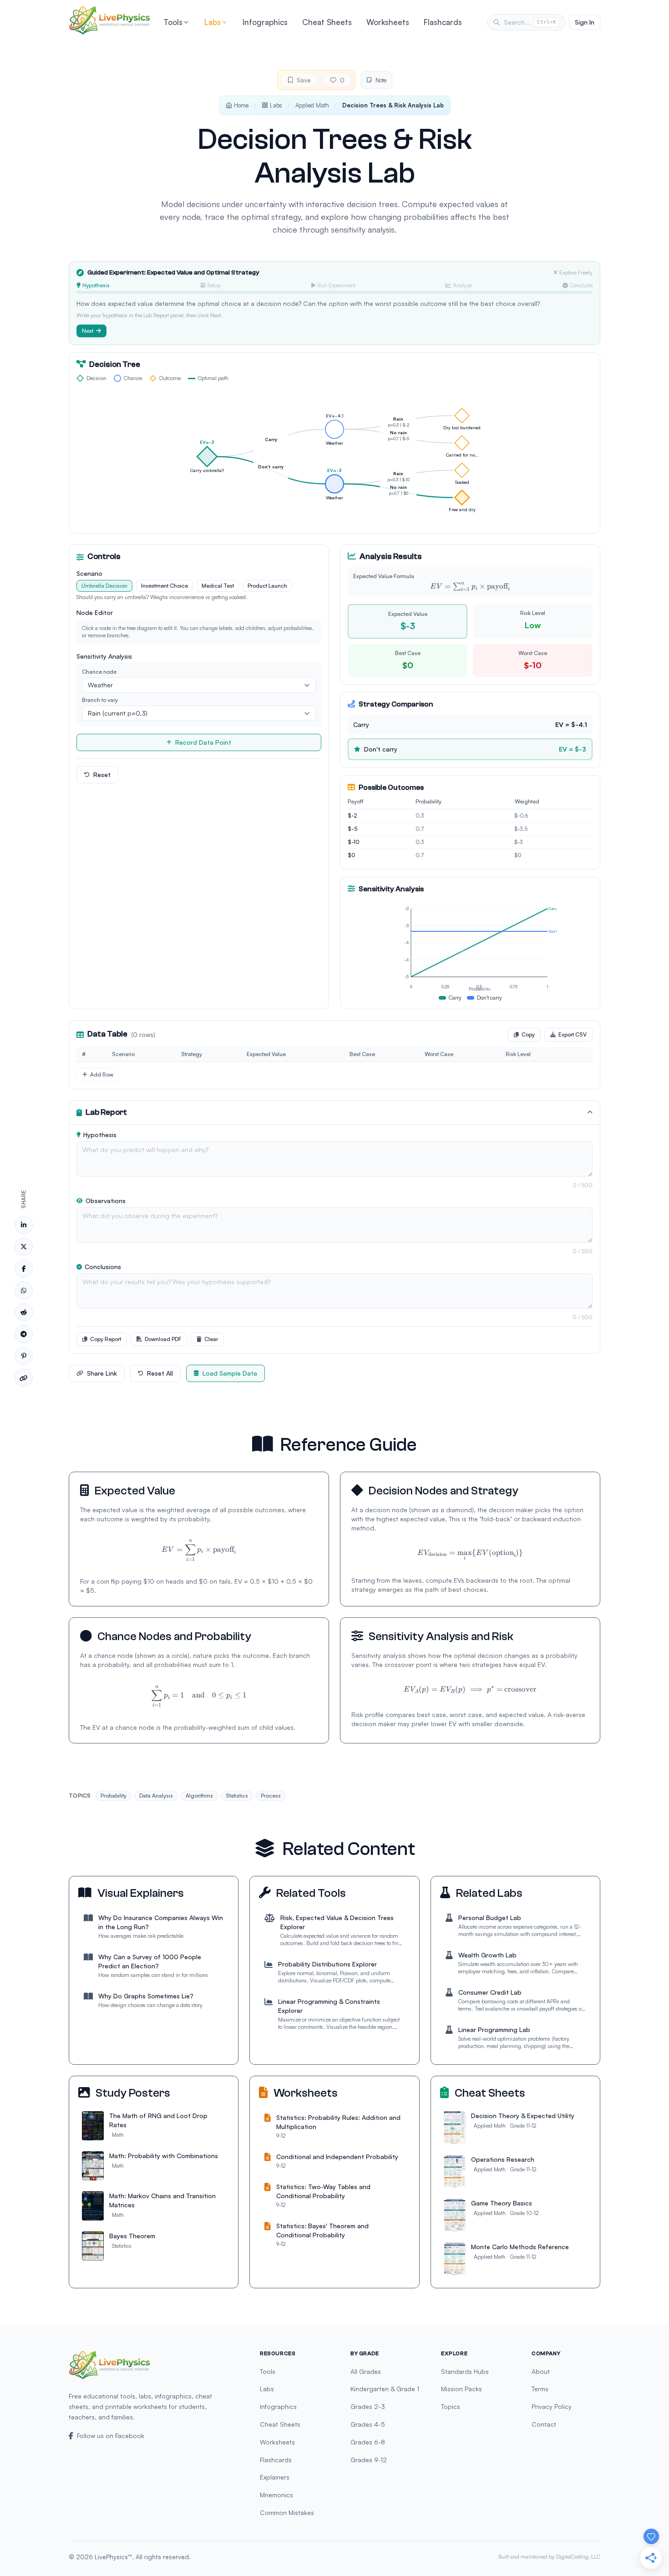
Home (241, 105)
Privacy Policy (552, 2406)
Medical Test (218, 586)
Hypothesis (100, 1135)
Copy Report (106, 1339)
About (541, 2371)
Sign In (585, 22)
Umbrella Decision (104, 586)
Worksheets (388, 22)
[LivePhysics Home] (110, 20)
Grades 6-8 (368, 2442)
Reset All (160, 1373)
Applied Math (312, 105)
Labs (213, 22)
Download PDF (163, 1339)
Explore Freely (576, 272)
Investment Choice (165, 586)
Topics (451, 2406)
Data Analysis (156, 1796)
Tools (173, 22)
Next (88, 331)
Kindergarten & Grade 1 (385, 2389)
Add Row (102, 1075)
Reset (102, 775)
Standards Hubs (465, 2371)
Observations (106, 1201)
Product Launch (267, 586)
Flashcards (443, 22)
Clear (211, 1339)
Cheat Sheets (327, 22)
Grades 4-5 (368, 2424)
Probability (114, 1796)
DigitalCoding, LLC (578, 2557)
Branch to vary (100, 700)
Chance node (99, 672)
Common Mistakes (287, 2512)
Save (304, 80)
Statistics (237, 1796)
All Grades (366, 2371)
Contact (544, 2424)
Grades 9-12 (369, 2460)
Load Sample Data (230, 1373)
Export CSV (573, 1034)
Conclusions (103, 1267)
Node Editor (95, 612)
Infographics (265, 22)
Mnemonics (276, 2495)
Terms (540, 2389)
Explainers (275, 2477)
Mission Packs (461, 2389)
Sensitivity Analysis (104, 656)
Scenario (89, 573)
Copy (528, 1034)
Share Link (102, 1373)
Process (271, 1796)
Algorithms (199, 1796)
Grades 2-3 (368, 2406)
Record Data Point (203, 742)
